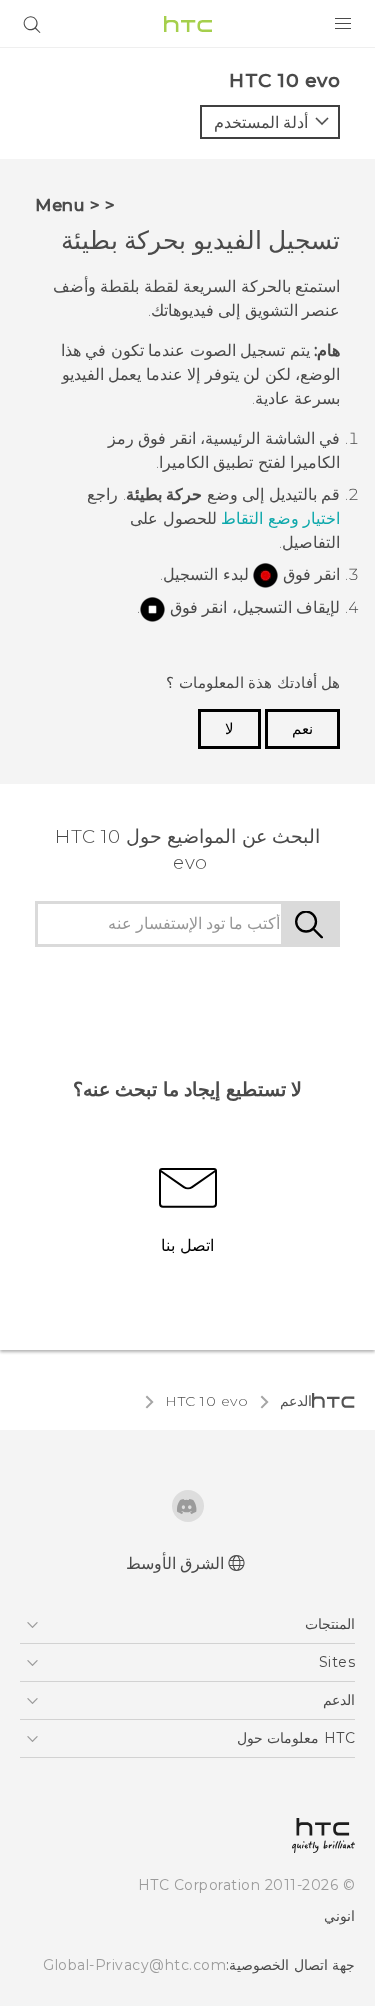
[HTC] (188, 24)
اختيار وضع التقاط (280, 518)
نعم (302, 729)
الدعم (296, 1401)
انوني (339, 1916)
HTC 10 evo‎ (206, 1401)
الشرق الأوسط (175, 1563)
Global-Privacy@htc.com (134, 1965)
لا (229, 729)
